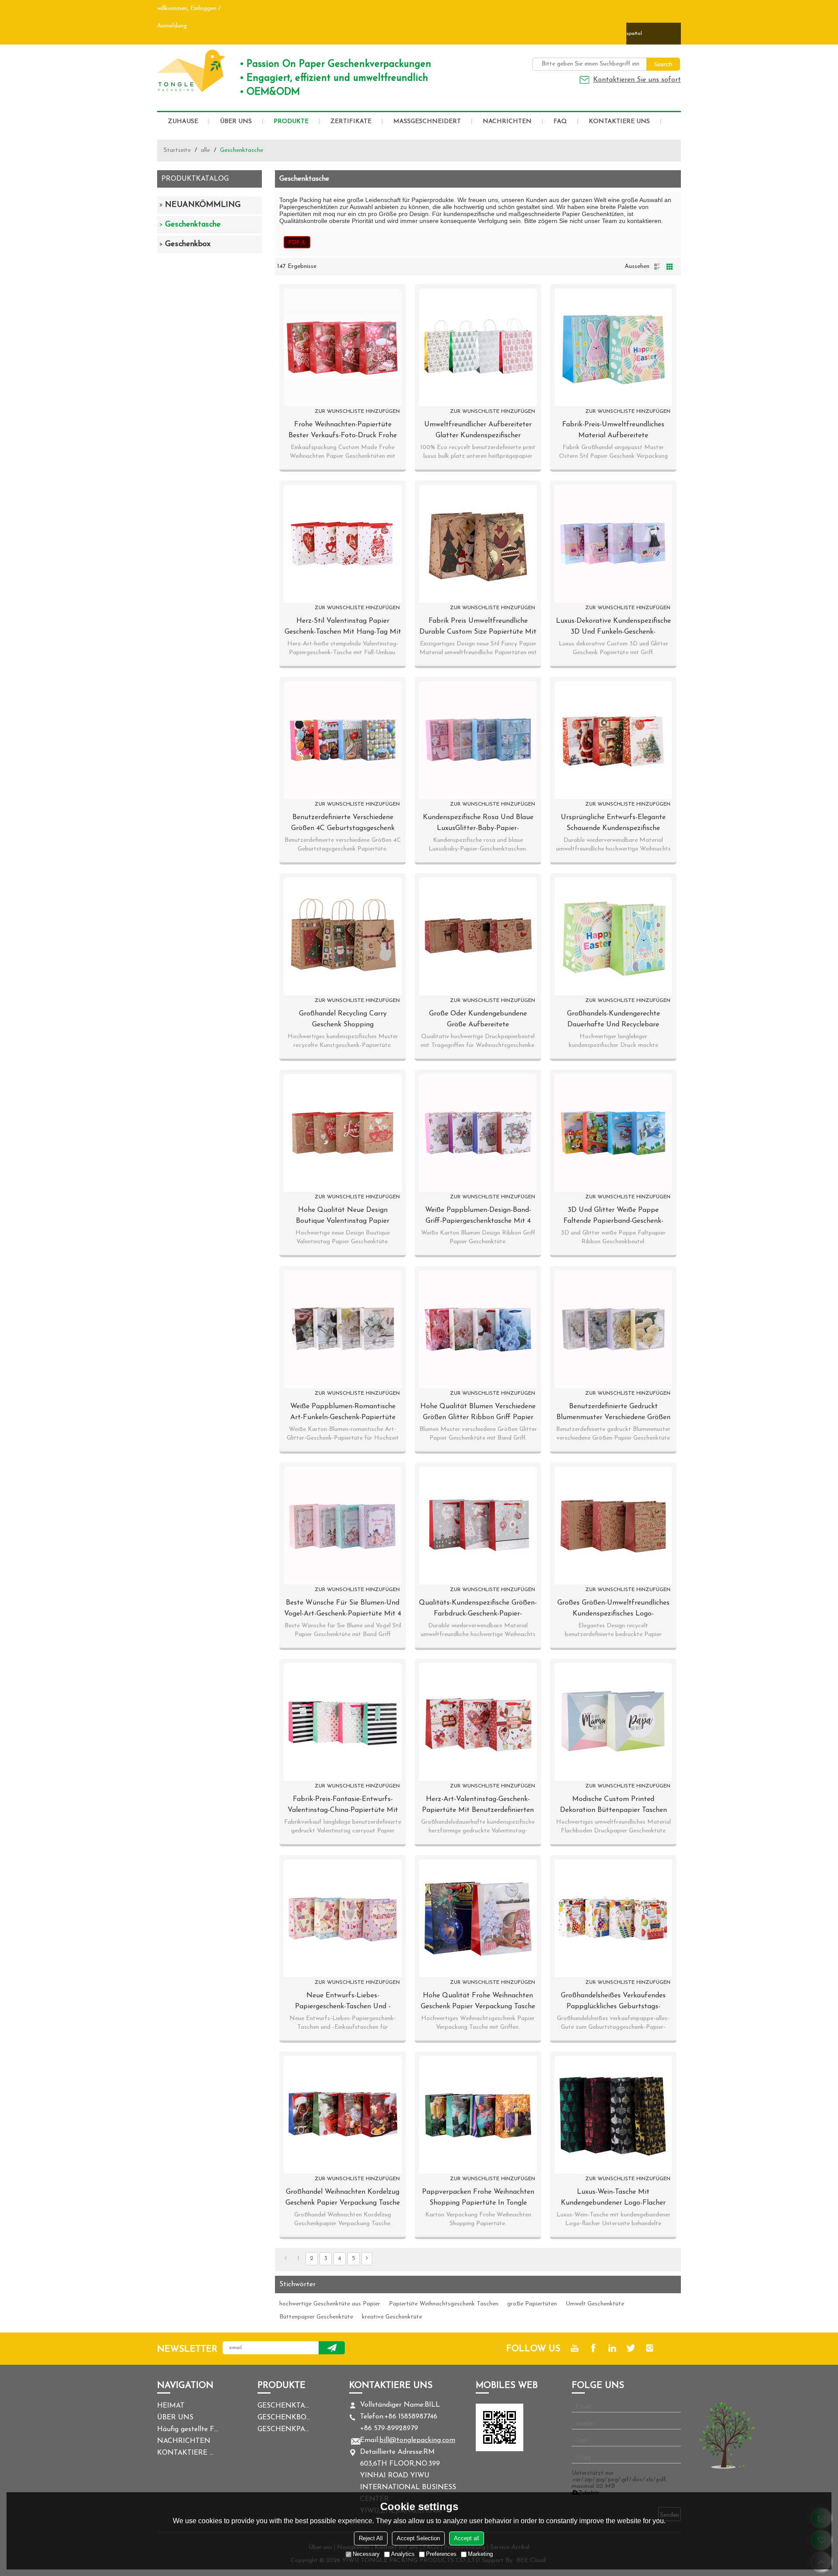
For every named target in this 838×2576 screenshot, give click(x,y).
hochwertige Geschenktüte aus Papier (330, 2304)
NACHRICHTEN (507, 122)
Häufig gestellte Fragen (188, 2429)
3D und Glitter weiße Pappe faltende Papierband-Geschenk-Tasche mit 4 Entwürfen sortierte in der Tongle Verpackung (613, 1217)
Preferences (441, 2554)
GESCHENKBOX (284, 2418)
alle (205, 150)
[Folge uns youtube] (575, 2348)
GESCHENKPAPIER (284, 2429)
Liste (657, 267)
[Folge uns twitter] (631, 2348)
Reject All (371, 2538)
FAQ (560, 122)
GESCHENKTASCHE (284, 2406)
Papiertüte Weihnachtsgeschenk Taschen (444, 2304)
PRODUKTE (291, 122)
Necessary (366, 2554)
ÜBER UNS (236, 122)
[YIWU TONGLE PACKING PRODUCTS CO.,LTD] (192, 71)
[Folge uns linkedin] (612, 2348)
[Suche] (663, 64)
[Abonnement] (332, 2348)
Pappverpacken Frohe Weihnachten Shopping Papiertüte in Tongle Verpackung (478, 2199)
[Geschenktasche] (297, 242)
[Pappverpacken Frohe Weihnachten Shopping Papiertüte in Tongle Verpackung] (478, 2115)
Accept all (467, 2538)
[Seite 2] (367, 2259)
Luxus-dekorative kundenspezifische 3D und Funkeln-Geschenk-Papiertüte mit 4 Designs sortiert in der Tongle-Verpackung (613, 628)
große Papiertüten (532, 2304)
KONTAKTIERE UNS (619, 122)
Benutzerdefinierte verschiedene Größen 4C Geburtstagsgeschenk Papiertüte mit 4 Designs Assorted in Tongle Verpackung (343, 824)
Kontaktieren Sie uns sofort (637, 80)
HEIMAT (171, 2406)
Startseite (177, 150)
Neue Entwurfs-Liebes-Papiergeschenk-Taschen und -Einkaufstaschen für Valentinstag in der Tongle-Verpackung (343, 2002)
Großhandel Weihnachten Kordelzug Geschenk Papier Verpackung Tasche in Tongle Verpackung (343, 2199)
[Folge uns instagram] (650, 2348)
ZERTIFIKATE (351, 122)
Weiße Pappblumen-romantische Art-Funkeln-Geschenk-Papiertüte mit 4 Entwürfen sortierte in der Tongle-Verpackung (343, 1413)
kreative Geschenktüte (392, 2317)
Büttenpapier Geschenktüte (316, 2317)
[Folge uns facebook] (593, 2348)
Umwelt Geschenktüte (595, 2304)
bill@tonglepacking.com (417, 2440)
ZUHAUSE (183, 122)
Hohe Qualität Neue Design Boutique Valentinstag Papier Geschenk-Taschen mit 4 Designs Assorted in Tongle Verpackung (343, 1217)
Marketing (480, 2554)
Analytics (403, 2554)
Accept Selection (418, 2538)
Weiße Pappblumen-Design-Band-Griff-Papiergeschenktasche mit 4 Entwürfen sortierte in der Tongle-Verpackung (478, 1217)
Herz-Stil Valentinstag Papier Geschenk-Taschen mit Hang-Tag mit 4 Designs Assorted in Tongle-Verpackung (343, 628)
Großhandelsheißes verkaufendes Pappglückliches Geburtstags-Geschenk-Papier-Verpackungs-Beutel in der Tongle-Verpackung (613, 2002)
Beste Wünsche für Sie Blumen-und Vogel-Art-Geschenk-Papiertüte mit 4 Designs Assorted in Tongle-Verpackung (343, 1609)
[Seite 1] (286, 2259)
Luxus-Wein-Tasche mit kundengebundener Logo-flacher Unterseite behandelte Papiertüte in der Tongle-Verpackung (613, 2199)
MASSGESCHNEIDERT (427, 122)
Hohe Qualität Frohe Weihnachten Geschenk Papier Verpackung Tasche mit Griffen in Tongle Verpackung (478, 2002)
